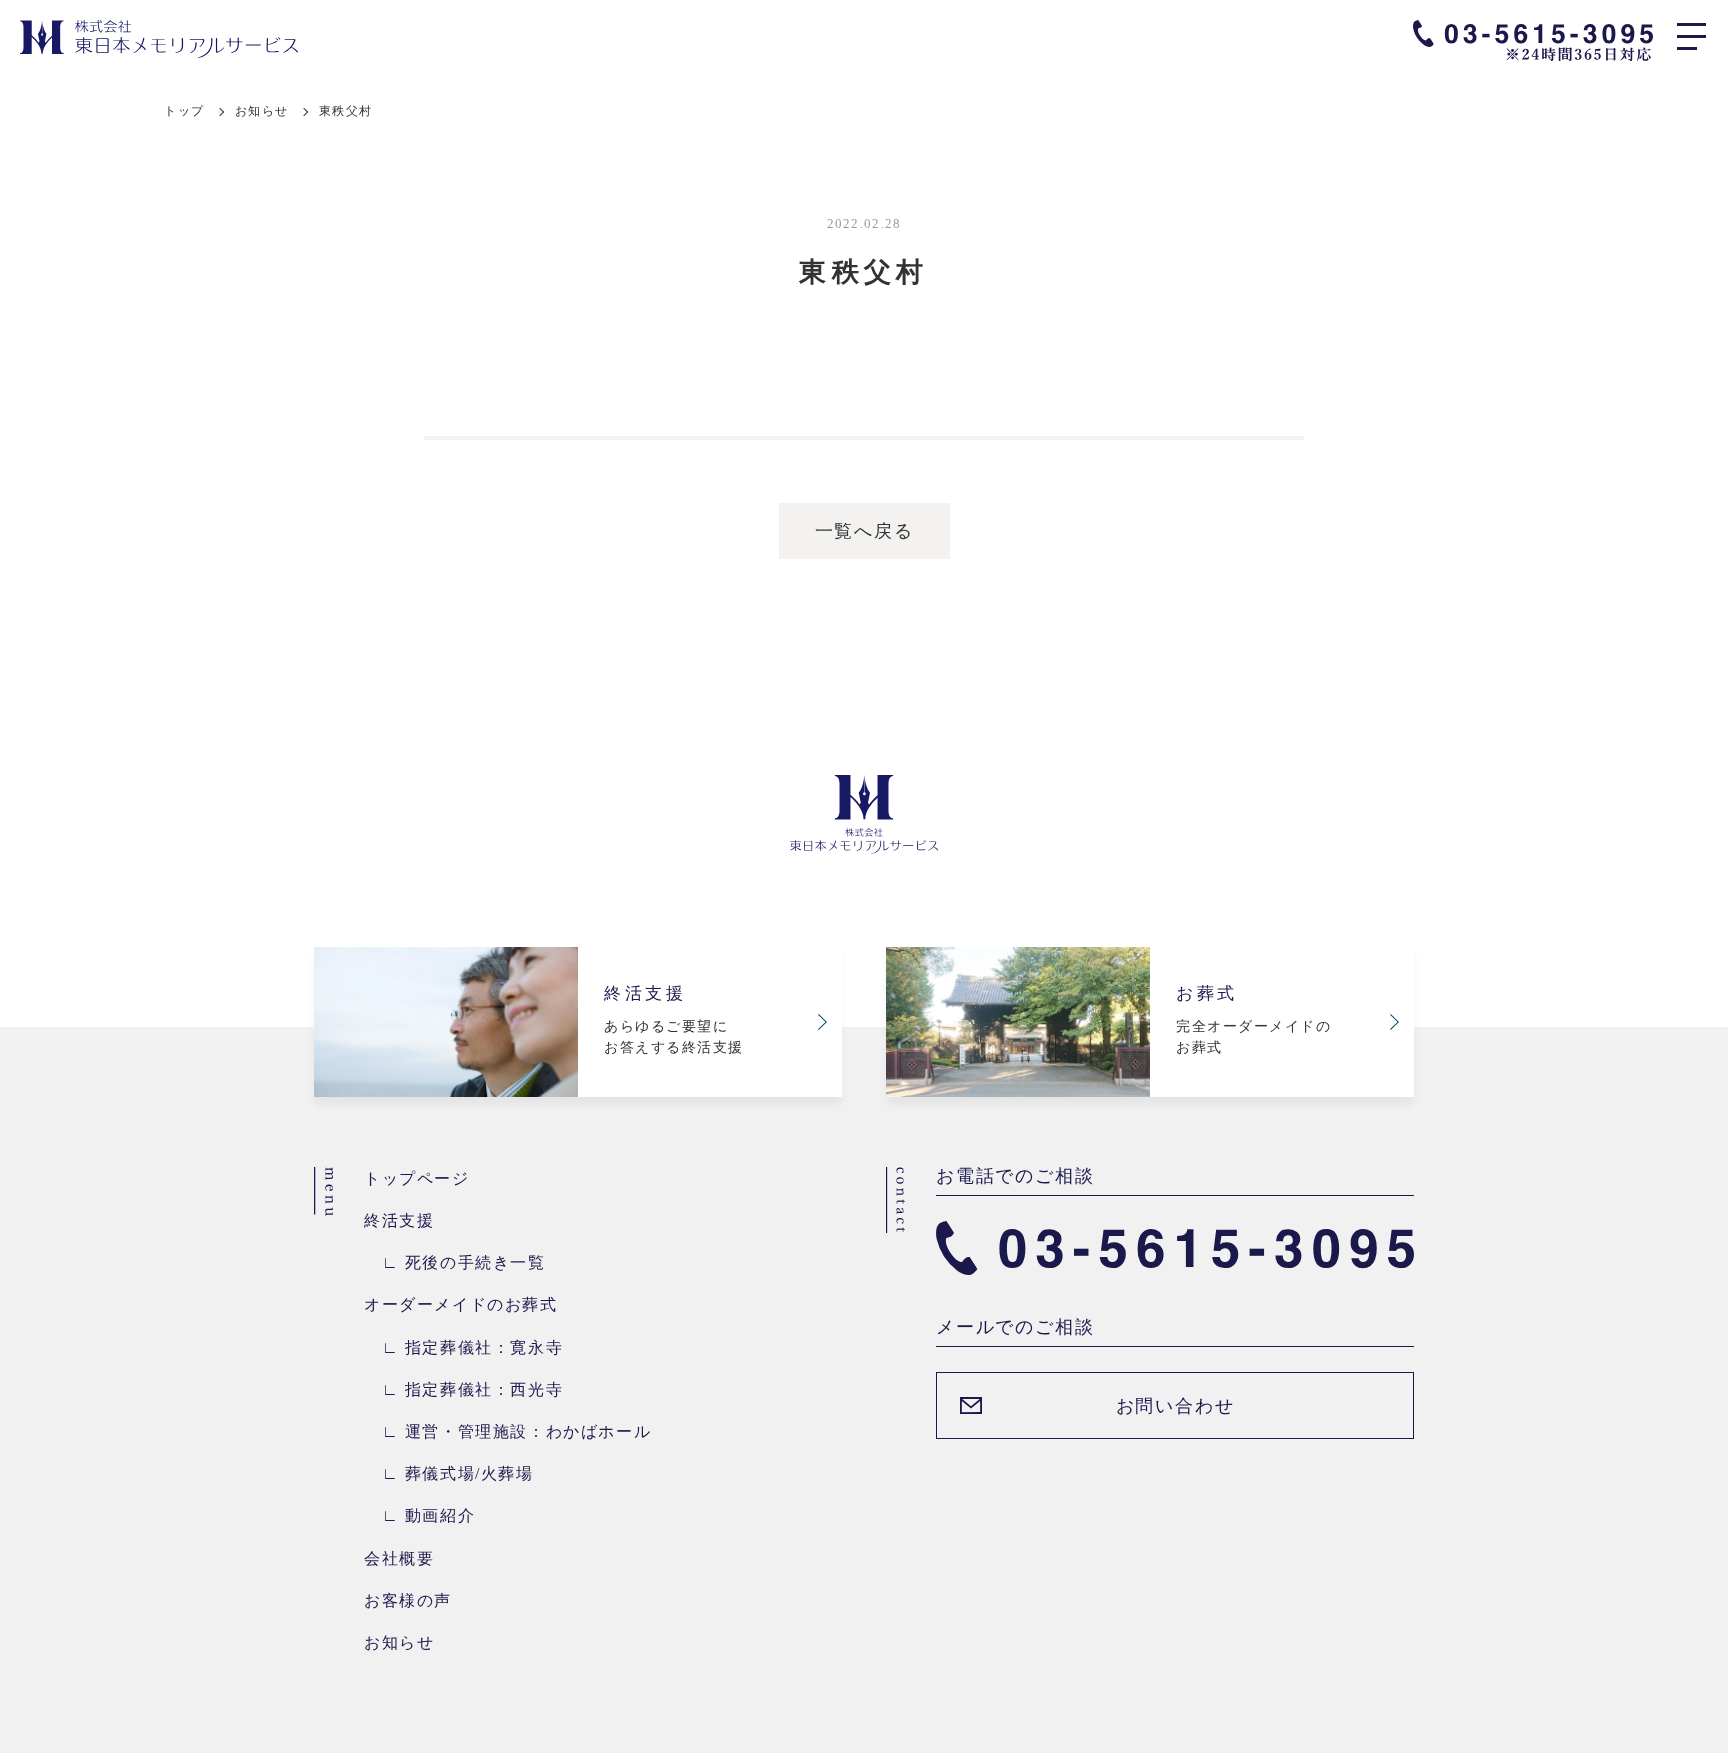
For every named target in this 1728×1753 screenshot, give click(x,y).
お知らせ (262, 111)
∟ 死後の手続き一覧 (455, 1262)
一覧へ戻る (864, 531)
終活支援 (399, 1220)
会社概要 (399, 1558)
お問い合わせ (1175, 1406)
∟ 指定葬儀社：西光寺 (463, 1389)
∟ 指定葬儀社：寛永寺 (463, 1347)
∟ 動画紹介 (419, 1515)
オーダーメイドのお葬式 (461, 1304)
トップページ (417, 1178)
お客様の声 (408, 1600)
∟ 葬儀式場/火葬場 (449, 1473)
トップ (184, 111)
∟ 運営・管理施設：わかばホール (507, 1431)
